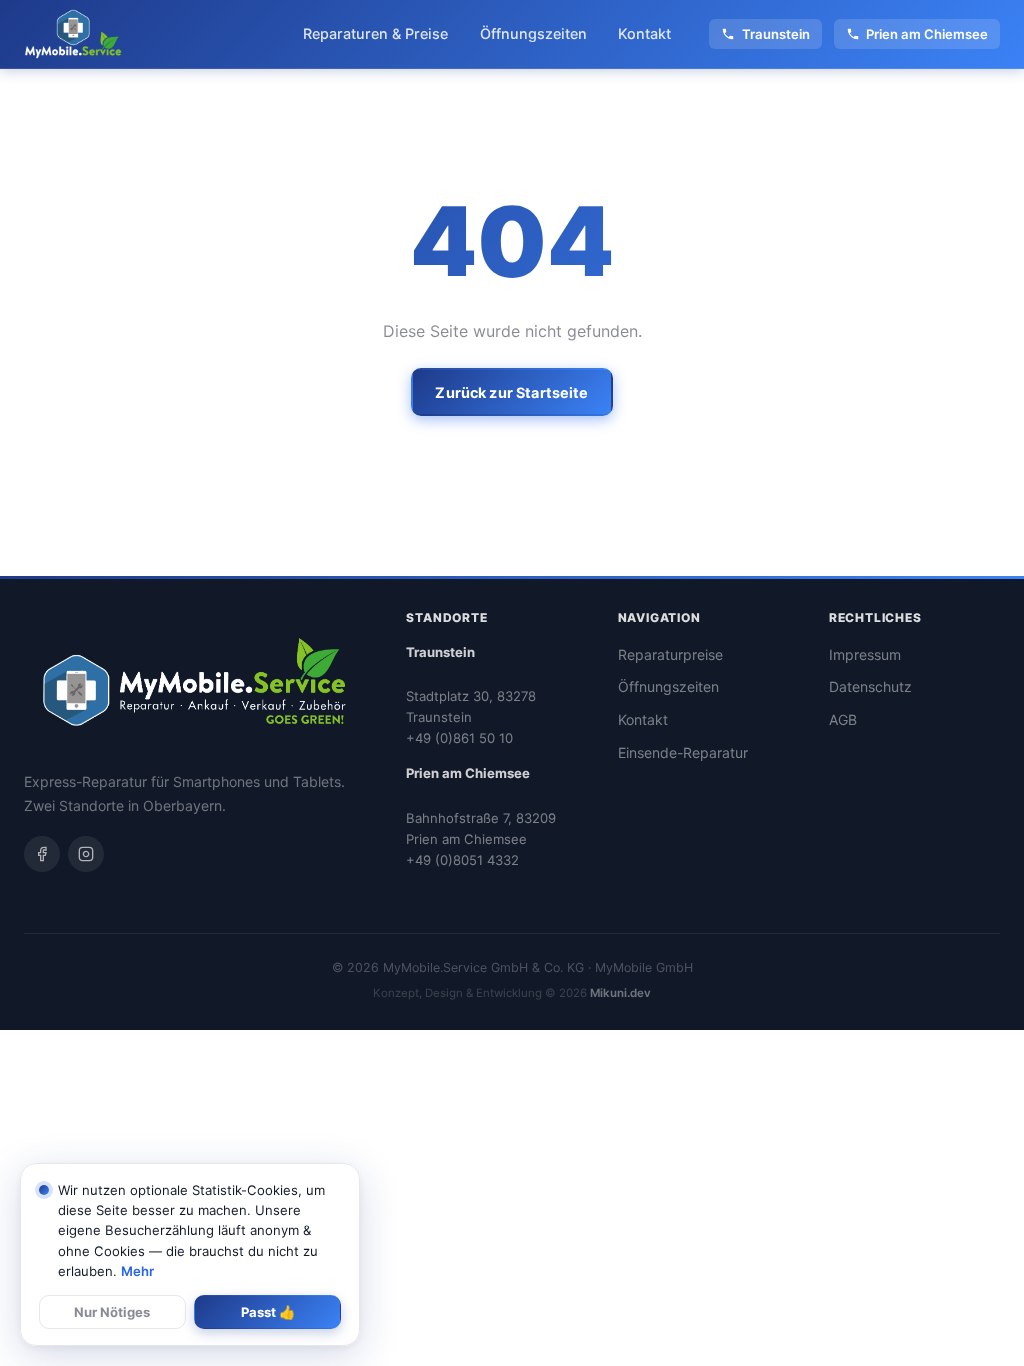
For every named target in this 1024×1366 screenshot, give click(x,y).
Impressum (865, 654)
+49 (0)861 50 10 (459, 738)
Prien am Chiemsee (927, 34)
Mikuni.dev (620, 993)
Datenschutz (870, 686)
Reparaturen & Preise (375, 33)
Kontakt (644, 33)
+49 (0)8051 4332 (462, 860)
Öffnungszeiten (533, 33)
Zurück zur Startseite (511, 392)
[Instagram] (86, 854)
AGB (843, 719)
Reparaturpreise (670, 654)
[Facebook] (42, 854)
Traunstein (776, 34)
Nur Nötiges (112, 1312)
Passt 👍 (268, 1312)
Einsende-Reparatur (683, 752)
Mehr (137, 1271)
